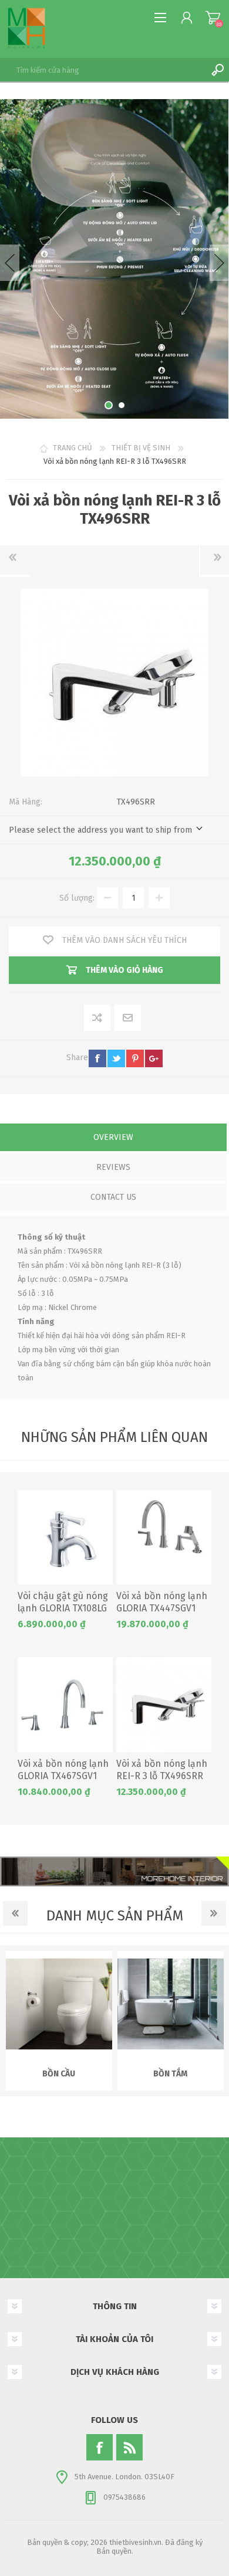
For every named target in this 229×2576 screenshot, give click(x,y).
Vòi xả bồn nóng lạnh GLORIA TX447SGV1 (162, 1602)
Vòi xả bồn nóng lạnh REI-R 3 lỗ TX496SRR (162, 1770)
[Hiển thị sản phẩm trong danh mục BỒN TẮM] (171, 2004)
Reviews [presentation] (113, 1167)
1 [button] (109, 405)
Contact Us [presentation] (113, 1197)
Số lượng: (77, 898)
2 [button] (122, 405)
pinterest (135, 1058)
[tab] (113, 1138)
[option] (114, 259)
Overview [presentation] (113, 1137)
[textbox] (103, 70)
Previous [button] (10, 263)
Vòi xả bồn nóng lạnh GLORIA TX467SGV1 (63, 1770)
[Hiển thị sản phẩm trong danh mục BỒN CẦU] (59, 2004)
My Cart (213, 18)
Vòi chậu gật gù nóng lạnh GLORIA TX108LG (63, 1602)
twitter (116, 1058)
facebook (97, 1058)
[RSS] (129, 2447)
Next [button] (219, 263)
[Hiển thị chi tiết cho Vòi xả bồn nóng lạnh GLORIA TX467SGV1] (65, 1705)
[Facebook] (100, 2447)
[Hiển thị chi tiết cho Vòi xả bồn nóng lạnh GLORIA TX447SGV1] (164, 1538)
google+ (154, 1058)
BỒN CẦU (59, 2074)
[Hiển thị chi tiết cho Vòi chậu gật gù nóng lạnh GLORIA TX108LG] (65, 1538)
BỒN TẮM (170, 2074)
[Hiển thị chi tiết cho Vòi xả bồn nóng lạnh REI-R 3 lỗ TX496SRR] (164, 1705)
